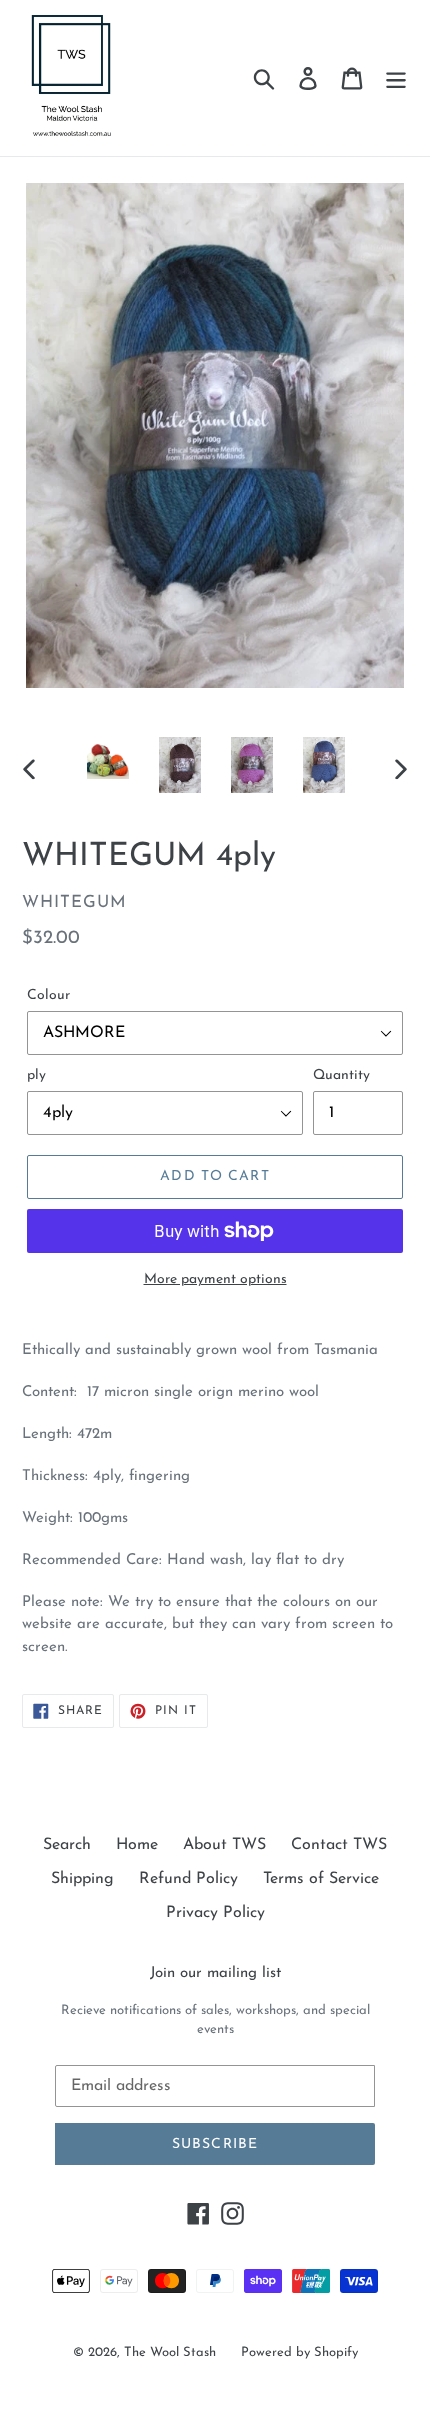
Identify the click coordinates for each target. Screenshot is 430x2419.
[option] (108, 758)
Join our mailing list (215, 1973)
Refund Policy (188, 1879)
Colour (48, 995)
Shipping (82, 1879)
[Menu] (396, 78)
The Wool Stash (170, 2352)
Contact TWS (339, 1845)
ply (36, 1075)
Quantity (341, 1075)
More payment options (215, 1279)
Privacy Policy (215, 1913)
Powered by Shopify (299, 2352)
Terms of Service (321, 1879)
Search (67, 1845)
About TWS (224, 1845)
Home (137, 1845)
